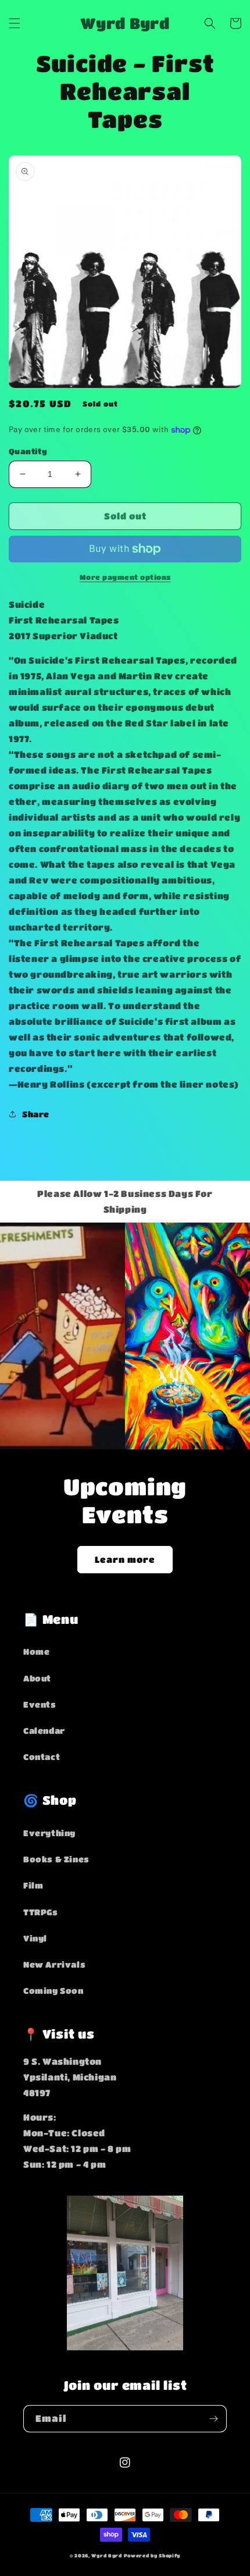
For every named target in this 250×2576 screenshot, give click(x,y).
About (37, 1678)
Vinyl (35, 1938)
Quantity (28, 451)
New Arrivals (54, 1964)
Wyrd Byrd (106, 2555)
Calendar (44, 1730)
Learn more (125, 1559)
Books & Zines (56, 1859)
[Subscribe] (213, 2419)
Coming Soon (53, 1990)
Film (33, 1885)
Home (36, 1651)
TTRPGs (41, 1912)
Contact (42, 1756)
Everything (49, 1833)
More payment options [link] (125, 577)
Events (40, 1704)
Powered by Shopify (152, 2555)
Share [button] (36, 1114)
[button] (15, 23)
